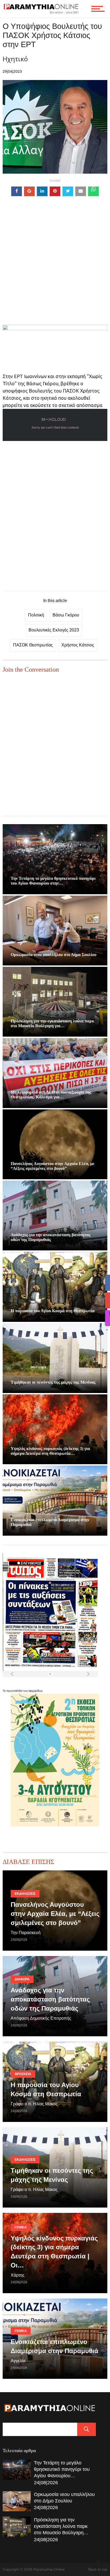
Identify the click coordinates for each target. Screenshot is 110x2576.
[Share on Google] (29, 191)
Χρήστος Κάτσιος (78, 645)
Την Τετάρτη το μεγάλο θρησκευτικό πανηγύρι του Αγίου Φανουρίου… (62, 2469)
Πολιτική (36, 615)
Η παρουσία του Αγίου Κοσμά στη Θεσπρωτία (53, 1311)
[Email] (81, 191)
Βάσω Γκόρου (66, 615)
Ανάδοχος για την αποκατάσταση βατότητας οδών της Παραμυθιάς (51, 1237)
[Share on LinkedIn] (42, 191)
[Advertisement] (55, 270)
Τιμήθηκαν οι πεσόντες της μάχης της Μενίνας (53, 1382)
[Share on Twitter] (68, 191)
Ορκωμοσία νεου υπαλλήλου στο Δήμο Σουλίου (54, 955)
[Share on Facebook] (17, 191)
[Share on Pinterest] (55, 191)
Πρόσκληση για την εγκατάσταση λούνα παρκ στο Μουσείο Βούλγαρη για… (52, 1023)
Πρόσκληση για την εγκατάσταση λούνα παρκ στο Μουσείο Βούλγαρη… (61, 2526)
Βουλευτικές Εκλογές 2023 (54, 630)
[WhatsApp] (93, 191)
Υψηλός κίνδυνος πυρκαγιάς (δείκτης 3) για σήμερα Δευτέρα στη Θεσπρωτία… (50, 1451)
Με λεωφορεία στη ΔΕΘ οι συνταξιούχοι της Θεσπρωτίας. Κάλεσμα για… (51, 1095)
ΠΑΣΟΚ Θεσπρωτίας (33, 645)
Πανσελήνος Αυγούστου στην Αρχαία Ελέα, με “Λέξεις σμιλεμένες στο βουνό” (53, 1166)
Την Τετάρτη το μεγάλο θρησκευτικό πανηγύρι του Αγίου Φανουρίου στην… (53, 881)
